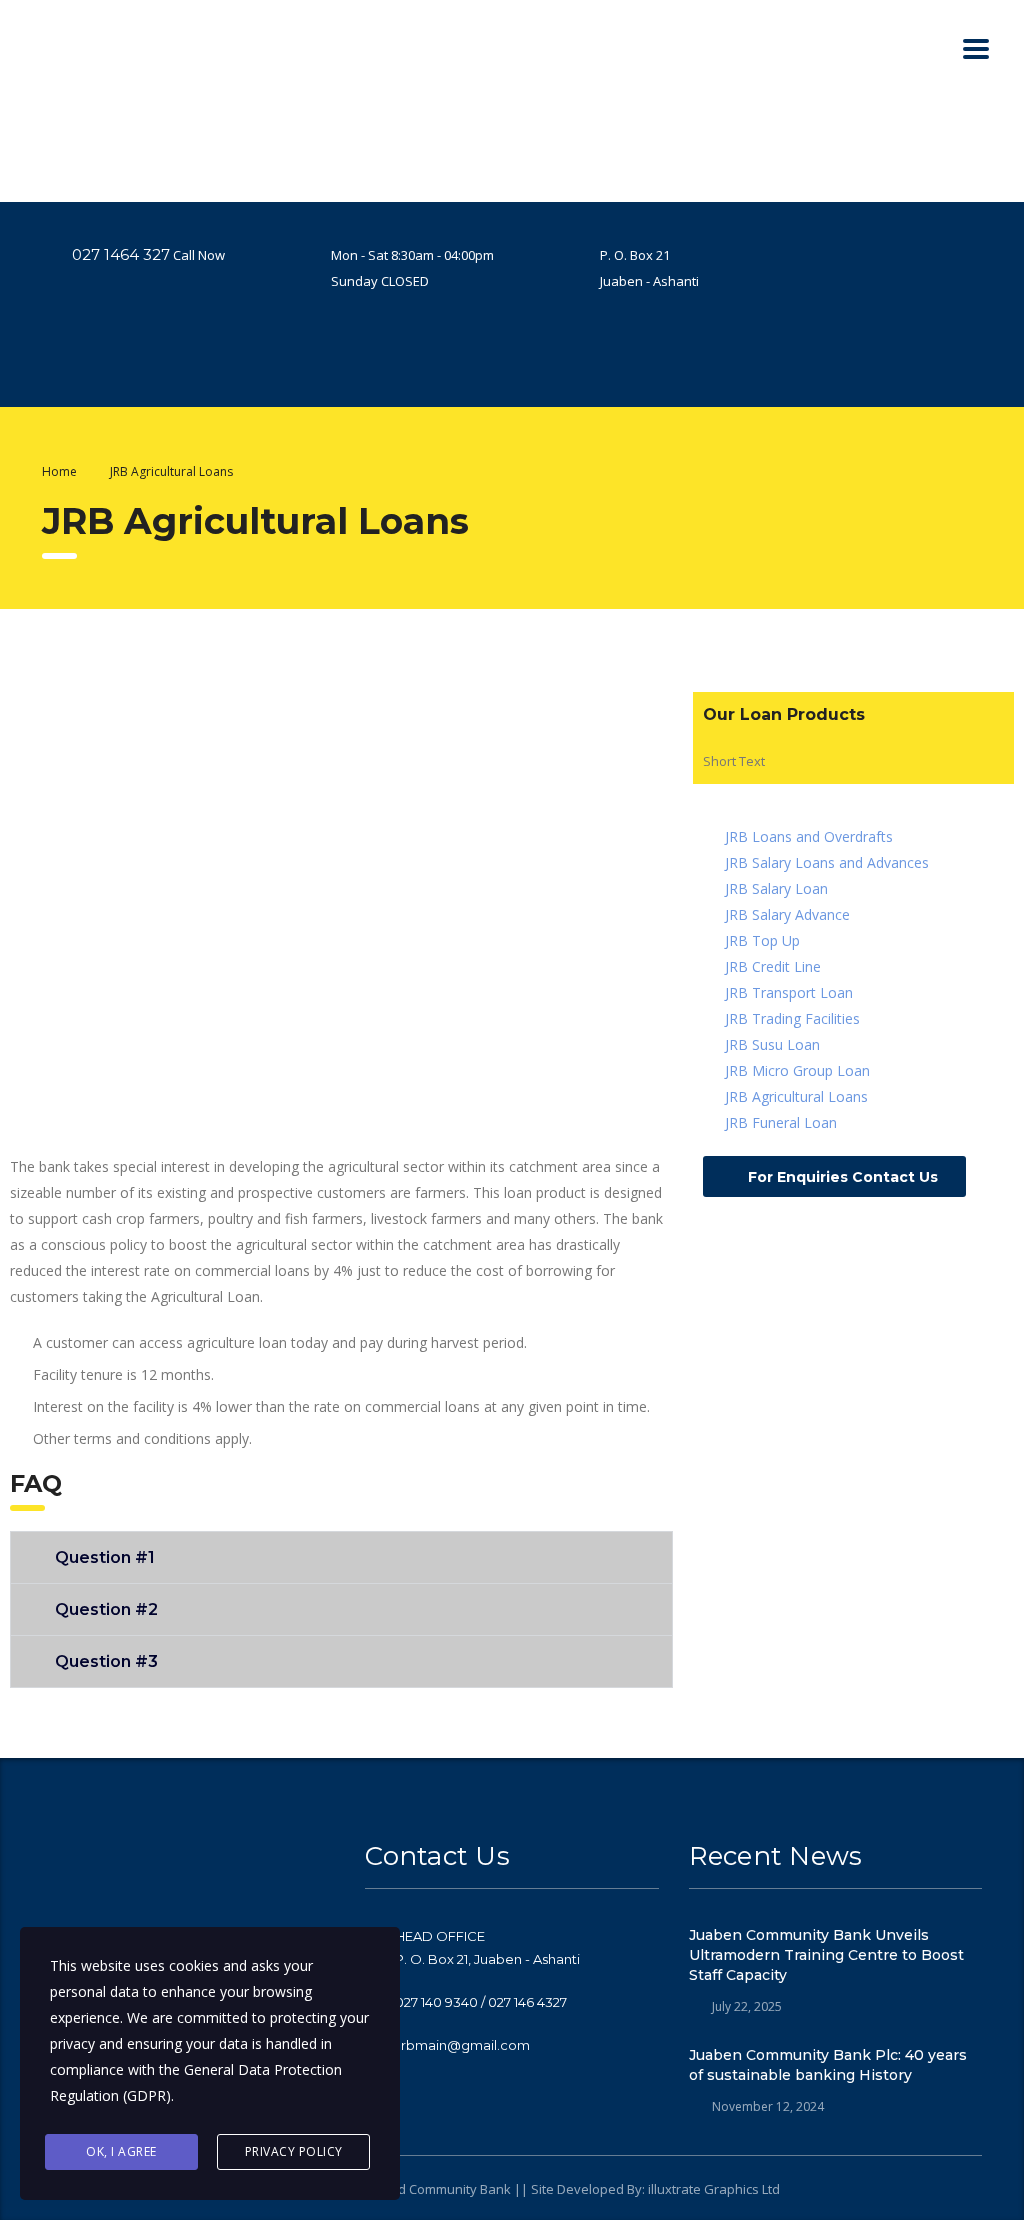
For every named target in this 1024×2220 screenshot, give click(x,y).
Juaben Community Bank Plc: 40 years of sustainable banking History (828, 2065)
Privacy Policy (294, 2151)
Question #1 (105, 1557)
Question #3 (106, 1661)
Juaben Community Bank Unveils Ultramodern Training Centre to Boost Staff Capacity (826, 1955)
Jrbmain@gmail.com (462, 2045)
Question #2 (106, 1609)
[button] (341, 1557)
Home (59, 471)
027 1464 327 (121, 254)
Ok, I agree (121, 2151)
